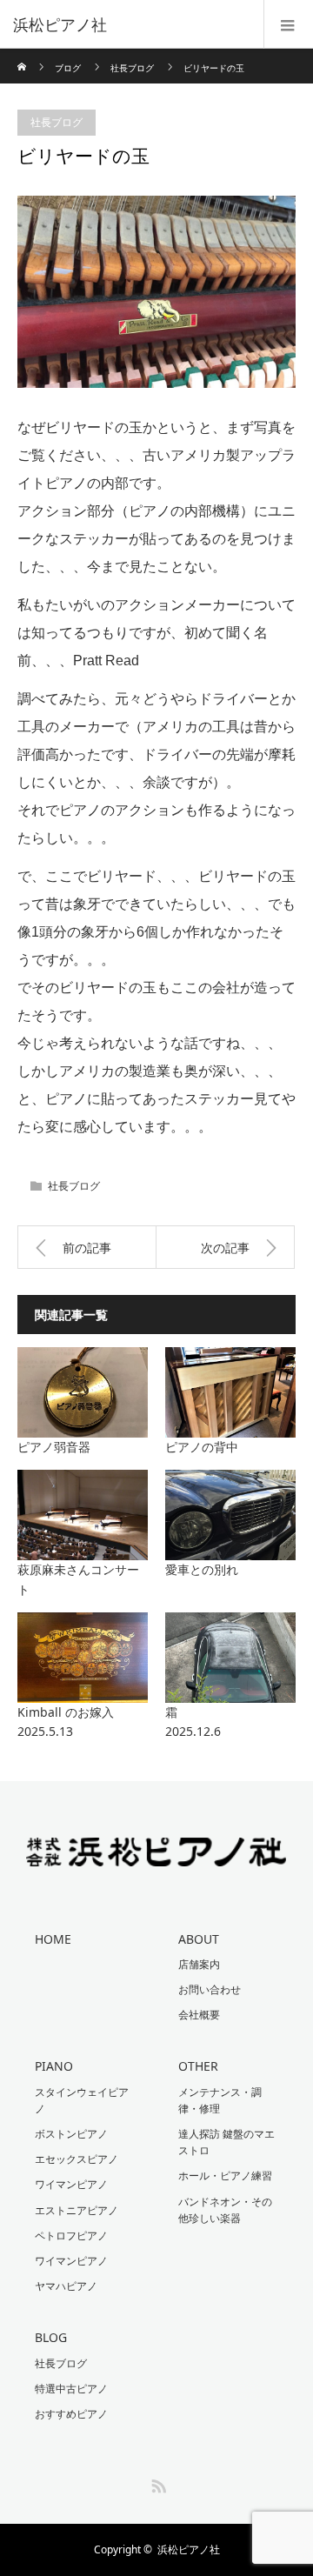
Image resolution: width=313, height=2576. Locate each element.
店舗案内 (199, 1964)
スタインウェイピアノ (82, 2100)
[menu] (288, 24)
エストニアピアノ (77, 2210)
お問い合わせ (210, 1989)
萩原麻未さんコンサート (78, 1579)
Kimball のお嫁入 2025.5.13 (83, 1722)
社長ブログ (132, 68)
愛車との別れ (202, 1569)
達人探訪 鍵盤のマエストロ (226, 2142)
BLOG (51, 2337)
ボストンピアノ (71, 2134)
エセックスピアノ (77, 2159)
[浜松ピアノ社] (130, 24)
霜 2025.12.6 (230, 1722)
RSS (156, 2483)
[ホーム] (23, 55)
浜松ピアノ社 (189, 2549)
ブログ (68, 68)
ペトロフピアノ (71, 2236)
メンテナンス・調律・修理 (220, 2100)
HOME (53, 1939)
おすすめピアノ (71, 2414)
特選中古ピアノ (71, 2389)
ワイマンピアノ (71, 2184)
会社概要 (199, 2015)
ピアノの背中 (202, 1447)
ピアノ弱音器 (54, 1447)
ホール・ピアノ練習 (225, 2176)
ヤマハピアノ (66, 2286)
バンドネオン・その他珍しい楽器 (225, 2210)
